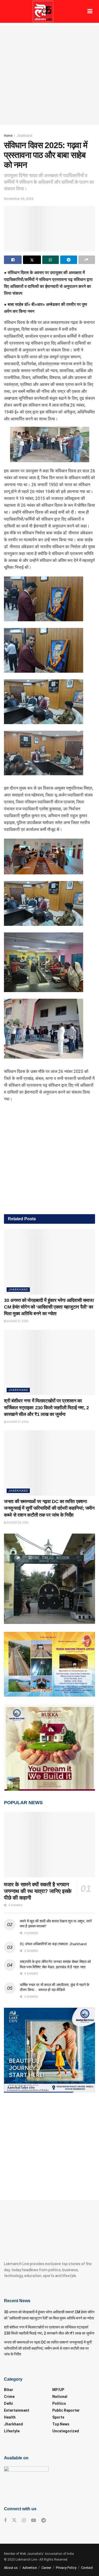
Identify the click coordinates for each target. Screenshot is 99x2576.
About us (11, 2568)
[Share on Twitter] (32, 260)
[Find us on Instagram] (24, 2520)
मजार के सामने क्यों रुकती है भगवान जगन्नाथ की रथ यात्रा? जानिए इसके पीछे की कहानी (38, 1891)
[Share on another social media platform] (87, 260)
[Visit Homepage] (43, 11)
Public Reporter (66, 2410)
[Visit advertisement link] (49, 1161)
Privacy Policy (66, 2568)
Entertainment (17, 2410)
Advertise (30, 2568)
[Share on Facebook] (13, 260)
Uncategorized (66, 2431)
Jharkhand (24, 136)
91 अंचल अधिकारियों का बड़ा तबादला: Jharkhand (53, 1944)
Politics (59, 2403)
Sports (58, 2417)
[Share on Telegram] (69, 260)
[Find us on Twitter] (14, 2520)
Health (10, 2417)
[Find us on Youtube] (34, 2520)
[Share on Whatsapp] (51, 260)
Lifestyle (12, 2431)
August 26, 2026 (17, 1523)
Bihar (9, 2390)
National (60, 2397)
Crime (9, 2397)
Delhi (8, 2403)
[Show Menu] (90, 11)
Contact (87, 2568)
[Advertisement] (49, 75)
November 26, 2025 (19, 199)
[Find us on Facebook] (5, 2520)
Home (8, 136)
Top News (61, 2424)
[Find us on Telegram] (44, 2520)
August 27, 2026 (17, 1321)
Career (46, 2568)
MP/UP (58, 2390)
